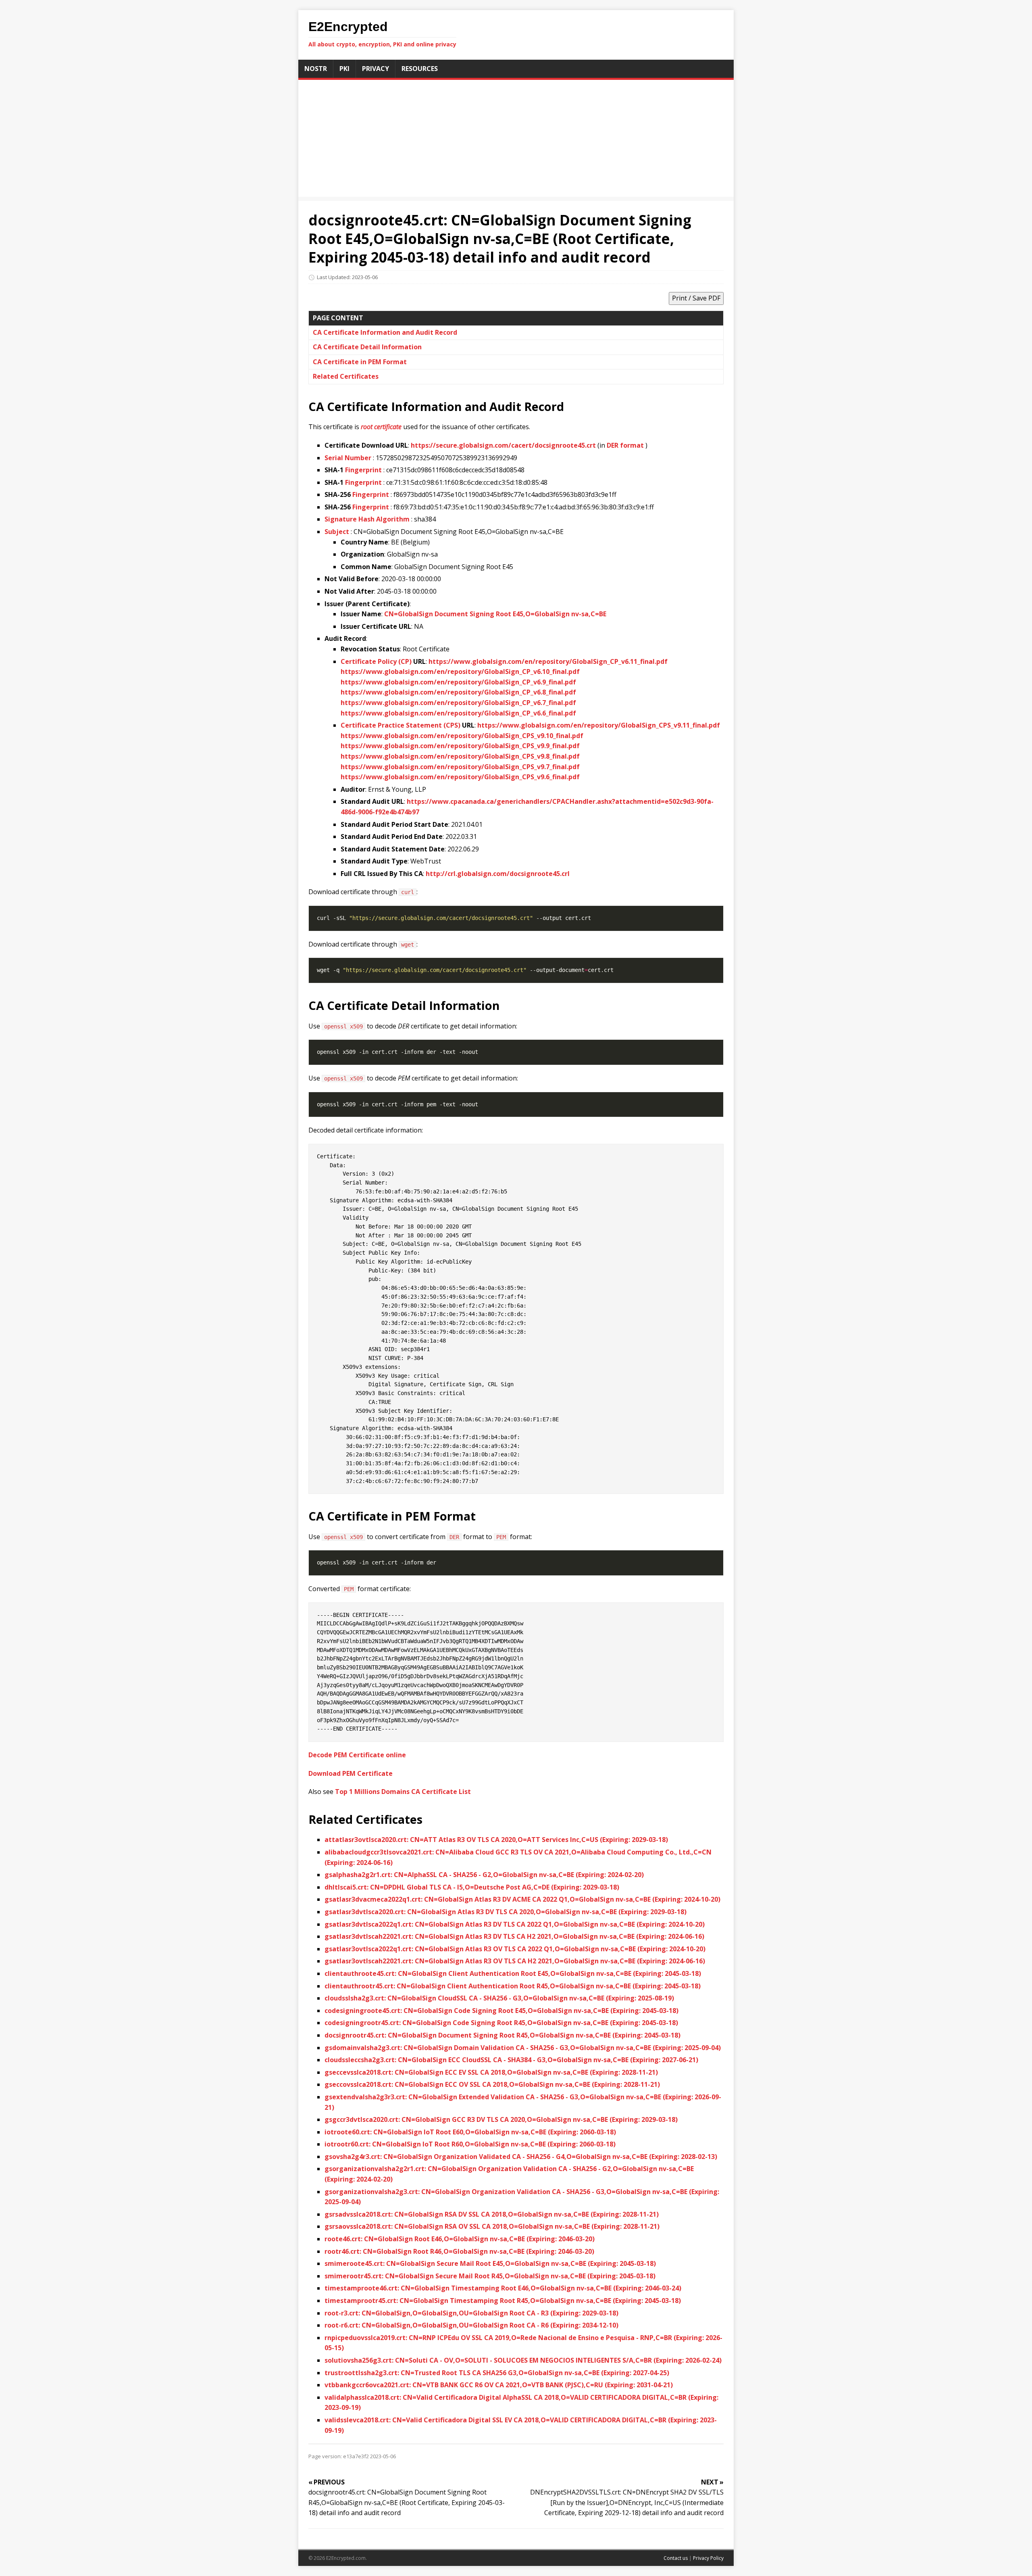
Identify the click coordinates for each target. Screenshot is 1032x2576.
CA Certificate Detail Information (367, 347)
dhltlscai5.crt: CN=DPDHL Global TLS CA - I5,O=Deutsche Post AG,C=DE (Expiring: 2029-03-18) (472, 1887)
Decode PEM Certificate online (357, 1755)
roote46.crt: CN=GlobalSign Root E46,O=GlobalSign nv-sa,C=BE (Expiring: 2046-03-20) (460, 2239)
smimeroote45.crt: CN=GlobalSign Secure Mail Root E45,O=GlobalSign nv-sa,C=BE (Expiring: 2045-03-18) (490, 2263)
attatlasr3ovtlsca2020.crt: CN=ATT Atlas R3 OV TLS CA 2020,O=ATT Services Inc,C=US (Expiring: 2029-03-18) (496, 1840)
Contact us (676, 2558)
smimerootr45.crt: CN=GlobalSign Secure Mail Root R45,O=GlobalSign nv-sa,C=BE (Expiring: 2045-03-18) (490, 2276)
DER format (625, 445)
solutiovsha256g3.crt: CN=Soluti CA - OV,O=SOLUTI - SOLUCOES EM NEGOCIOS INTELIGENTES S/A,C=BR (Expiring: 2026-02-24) (523, 2360)
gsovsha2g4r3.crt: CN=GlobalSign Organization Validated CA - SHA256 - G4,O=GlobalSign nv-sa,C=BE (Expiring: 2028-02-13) (521, 2157)
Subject (337, 532)
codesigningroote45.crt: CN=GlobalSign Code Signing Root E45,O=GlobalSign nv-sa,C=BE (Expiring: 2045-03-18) (501, 2011)
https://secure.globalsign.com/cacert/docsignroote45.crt (503, 445)
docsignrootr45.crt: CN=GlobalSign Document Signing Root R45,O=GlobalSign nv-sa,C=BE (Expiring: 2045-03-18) (502, 2035)
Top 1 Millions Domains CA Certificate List (403, 1792)
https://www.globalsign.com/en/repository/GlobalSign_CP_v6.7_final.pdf (458, 703)
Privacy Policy (708, 2558)
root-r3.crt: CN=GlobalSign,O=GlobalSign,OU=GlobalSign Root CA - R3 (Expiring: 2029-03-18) (471, 2313)
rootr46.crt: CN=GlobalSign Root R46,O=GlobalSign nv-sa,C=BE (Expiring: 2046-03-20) (459, 2251)
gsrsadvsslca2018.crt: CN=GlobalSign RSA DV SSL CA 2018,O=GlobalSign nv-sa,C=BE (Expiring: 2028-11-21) (492, 2214)
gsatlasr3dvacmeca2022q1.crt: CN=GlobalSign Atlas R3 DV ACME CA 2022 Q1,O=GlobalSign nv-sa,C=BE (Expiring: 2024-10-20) (522, 1899)
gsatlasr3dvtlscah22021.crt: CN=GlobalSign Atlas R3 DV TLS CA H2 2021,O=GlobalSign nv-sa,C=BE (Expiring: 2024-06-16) (514, 1936)
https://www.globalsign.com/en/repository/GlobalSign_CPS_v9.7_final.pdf (460, 767)
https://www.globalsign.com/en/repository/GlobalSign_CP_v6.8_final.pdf (458, 692)
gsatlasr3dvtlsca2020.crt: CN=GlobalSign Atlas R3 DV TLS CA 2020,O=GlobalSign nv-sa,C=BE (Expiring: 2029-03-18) (506, 1912)
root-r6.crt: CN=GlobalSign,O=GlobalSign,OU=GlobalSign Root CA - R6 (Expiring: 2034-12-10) (471, 2325)
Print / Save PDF (696, 298)
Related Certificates (346, 376)
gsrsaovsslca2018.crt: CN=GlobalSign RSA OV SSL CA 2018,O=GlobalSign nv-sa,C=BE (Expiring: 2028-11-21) (492, 2226)
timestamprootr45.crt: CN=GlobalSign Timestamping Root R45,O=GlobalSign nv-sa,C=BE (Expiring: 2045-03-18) (503, 2301)
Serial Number (348, 458)
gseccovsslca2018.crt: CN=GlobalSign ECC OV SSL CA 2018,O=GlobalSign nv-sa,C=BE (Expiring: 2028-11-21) (492, 2084)
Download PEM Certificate (351, 1773)
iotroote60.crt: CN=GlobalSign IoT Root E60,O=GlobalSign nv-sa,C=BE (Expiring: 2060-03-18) (470, 2132)
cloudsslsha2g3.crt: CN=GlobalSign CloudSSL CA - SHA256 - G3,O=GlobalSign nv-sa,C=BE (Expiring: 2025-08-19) (499, 1998)
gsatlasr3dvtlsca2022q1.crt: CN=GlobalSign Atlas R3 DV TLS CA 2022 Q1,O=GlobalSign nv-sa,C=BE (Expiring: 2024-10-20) (515, 1924)
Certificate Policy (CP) (376, 661)
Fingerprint (363, 470)
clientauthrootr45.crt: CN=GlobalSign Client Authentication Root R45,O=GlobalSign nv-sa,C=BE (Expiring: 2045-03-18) (513, 1986)
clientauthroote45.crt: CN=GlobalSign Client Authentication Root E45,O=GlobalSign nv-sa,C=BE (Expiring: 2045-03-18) (513, 1973)
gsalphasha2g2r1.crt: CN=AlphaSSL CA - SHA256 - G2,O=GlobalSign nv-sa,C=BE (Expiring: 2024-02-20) (484, 1875)
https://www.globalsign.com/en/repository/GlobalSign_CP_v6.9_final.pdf (458, 682)
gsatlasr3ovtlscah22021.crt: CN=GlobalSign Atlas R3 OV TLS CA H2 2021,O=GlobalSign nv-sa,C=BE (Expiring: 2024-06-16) (515, 1961)
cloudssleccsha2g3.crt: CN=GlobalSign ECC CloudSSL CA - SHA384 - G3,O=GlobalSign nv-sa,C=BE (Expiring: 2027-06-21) (511, 2060)
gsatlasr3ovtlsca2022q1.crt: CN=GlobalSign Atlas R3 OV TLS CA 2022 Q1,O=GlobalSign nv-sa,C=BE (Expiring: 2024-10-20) (515, 1949)
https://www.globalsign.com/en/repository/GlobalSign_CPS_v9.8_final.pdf (460, 756)
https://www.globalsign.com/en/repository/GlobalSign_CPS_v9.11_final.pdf (599, 725)
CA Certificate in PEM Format (360, 362)
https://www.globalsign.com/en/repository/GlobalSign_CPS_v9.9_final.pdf (460, 746)
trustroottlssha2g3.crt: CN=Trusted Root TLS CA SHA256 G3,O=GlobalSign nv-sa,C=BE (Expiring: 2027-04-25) (497, 2373)
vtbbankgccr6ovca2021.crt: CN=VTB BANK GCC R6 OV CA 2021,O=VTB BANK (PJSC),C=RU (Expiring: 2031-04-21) (499, 2385)
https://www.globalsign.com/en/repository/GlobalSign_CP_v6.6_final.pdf (458, 713)
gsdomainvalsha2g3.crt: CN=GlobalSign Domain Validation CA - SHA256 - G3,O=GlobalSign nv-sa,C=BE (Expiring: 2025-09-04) (523, 2048)
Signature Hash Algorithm (367, 519)
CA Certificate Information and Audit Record (385, 332)
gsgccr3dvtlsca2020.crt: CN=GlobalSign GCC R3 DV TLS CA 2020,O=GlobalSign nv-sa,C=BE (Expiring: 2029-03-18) (501, 2119)
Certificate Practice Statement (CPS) (401, 725)
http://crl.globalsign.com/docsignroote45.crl (498, 874)
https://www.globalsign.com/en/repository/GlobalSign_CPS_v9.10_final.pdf (462, 736)
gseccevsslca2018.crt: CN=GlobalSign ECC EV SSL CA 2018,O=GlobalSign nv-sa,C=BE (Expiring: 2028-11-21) (491, 2072)
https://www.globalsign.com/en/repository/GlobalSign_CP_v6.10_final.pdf (460, 672)
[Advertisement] (516, 140)
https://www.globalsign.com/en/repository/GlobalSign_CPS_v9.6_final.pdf (460, 777)
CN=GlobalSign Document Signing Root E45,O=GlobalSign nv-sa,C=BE (495, 614)
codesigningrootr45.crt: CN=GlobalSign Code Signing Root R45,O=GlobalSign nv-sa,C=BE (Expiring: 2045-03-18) (501, 2023)
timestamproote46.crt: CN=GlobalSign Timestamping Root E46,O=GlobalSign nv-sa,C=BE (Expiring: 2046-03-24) (503, 2288)
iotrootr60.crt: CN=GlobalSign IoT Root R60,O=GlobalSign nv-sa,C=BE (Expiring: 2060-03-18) (470, 2144)
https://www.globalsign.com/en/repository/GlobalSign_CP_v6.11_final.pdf (548, 661)
